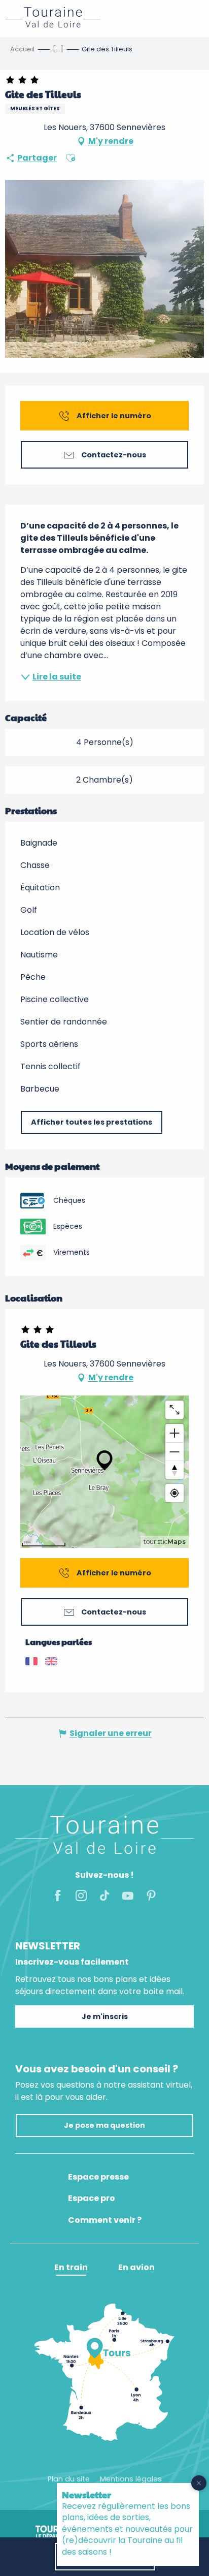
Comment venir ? (105, 2220)
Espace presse (98, 2177)
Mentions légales (131, 2479)
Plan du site (69, 2479)
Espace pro (92, 2198)
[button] (71, 158)
